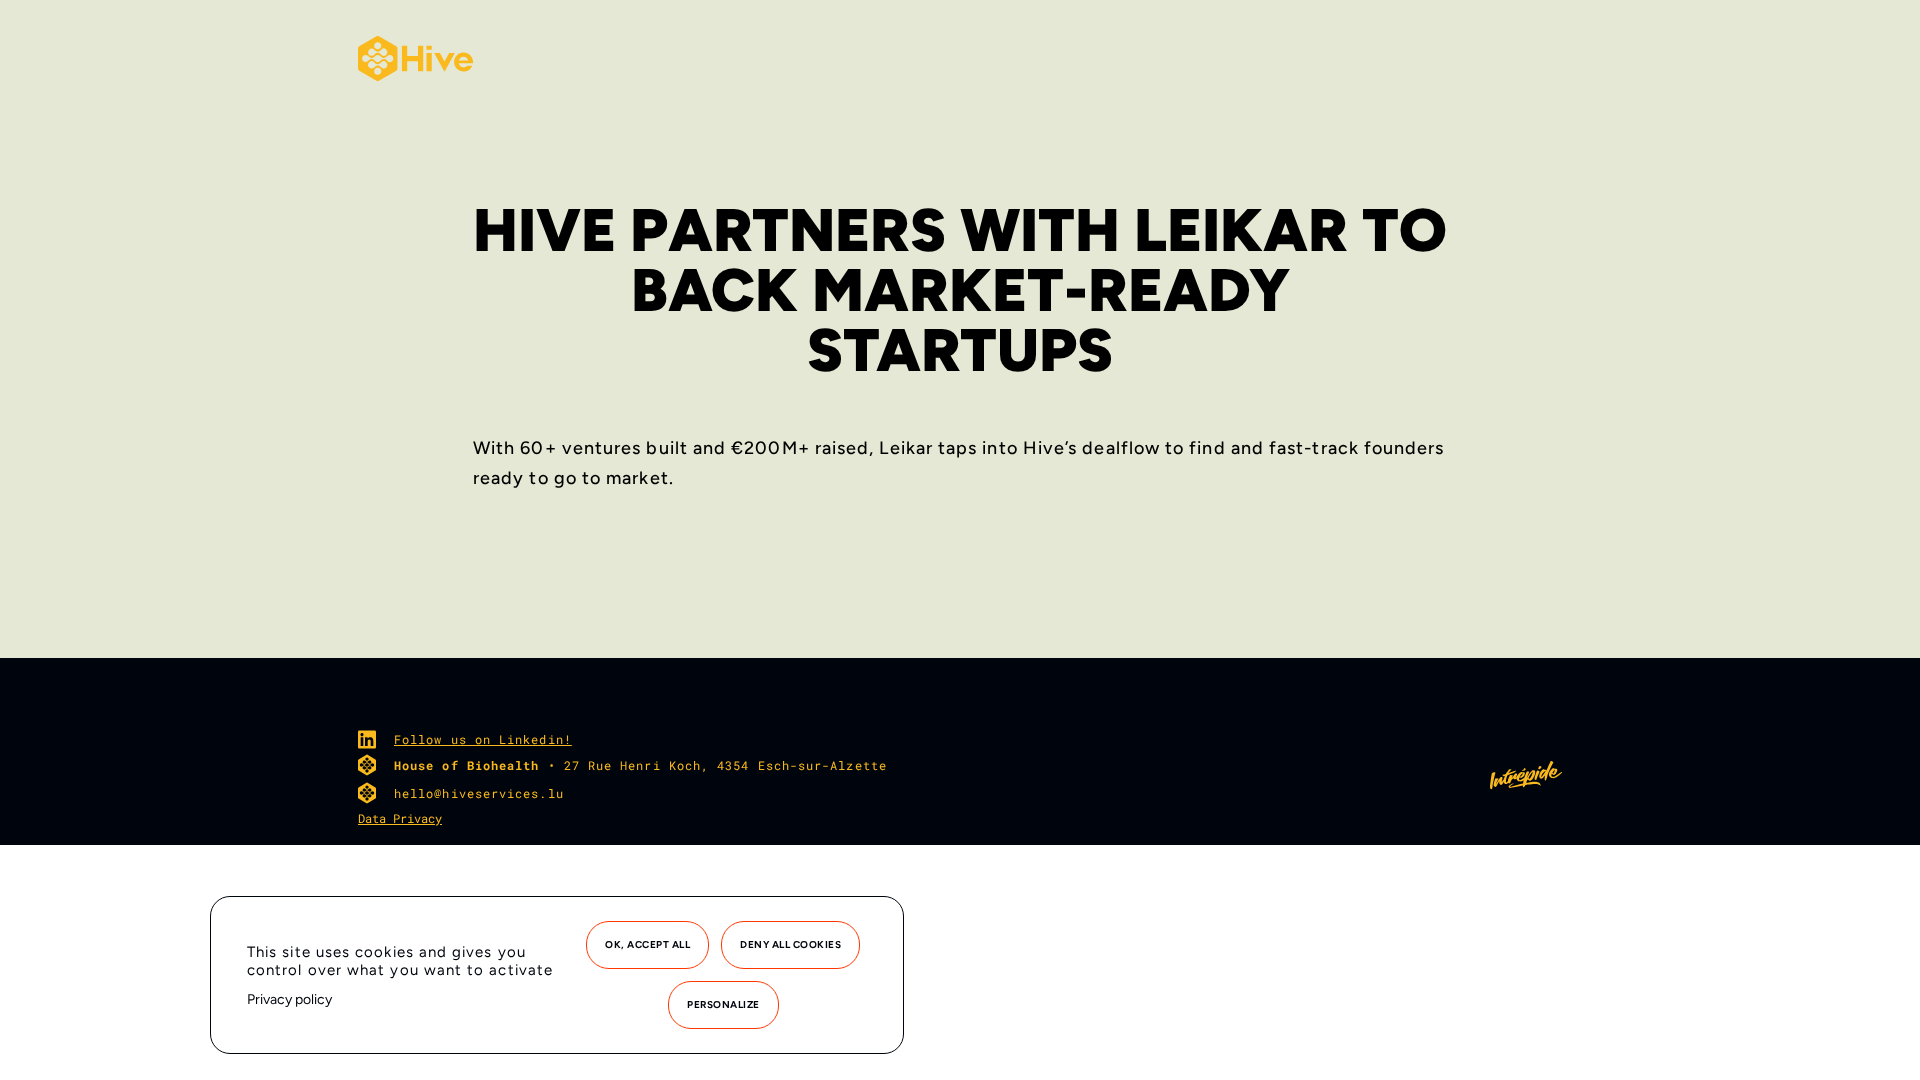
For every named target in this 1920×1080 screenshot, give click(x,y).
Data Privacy (400, 818)
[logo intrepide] (1526, 784)
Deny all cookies (790, 944)
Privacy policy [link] (289, 999)
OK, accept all (647, 944)
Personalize (723, 1004)
